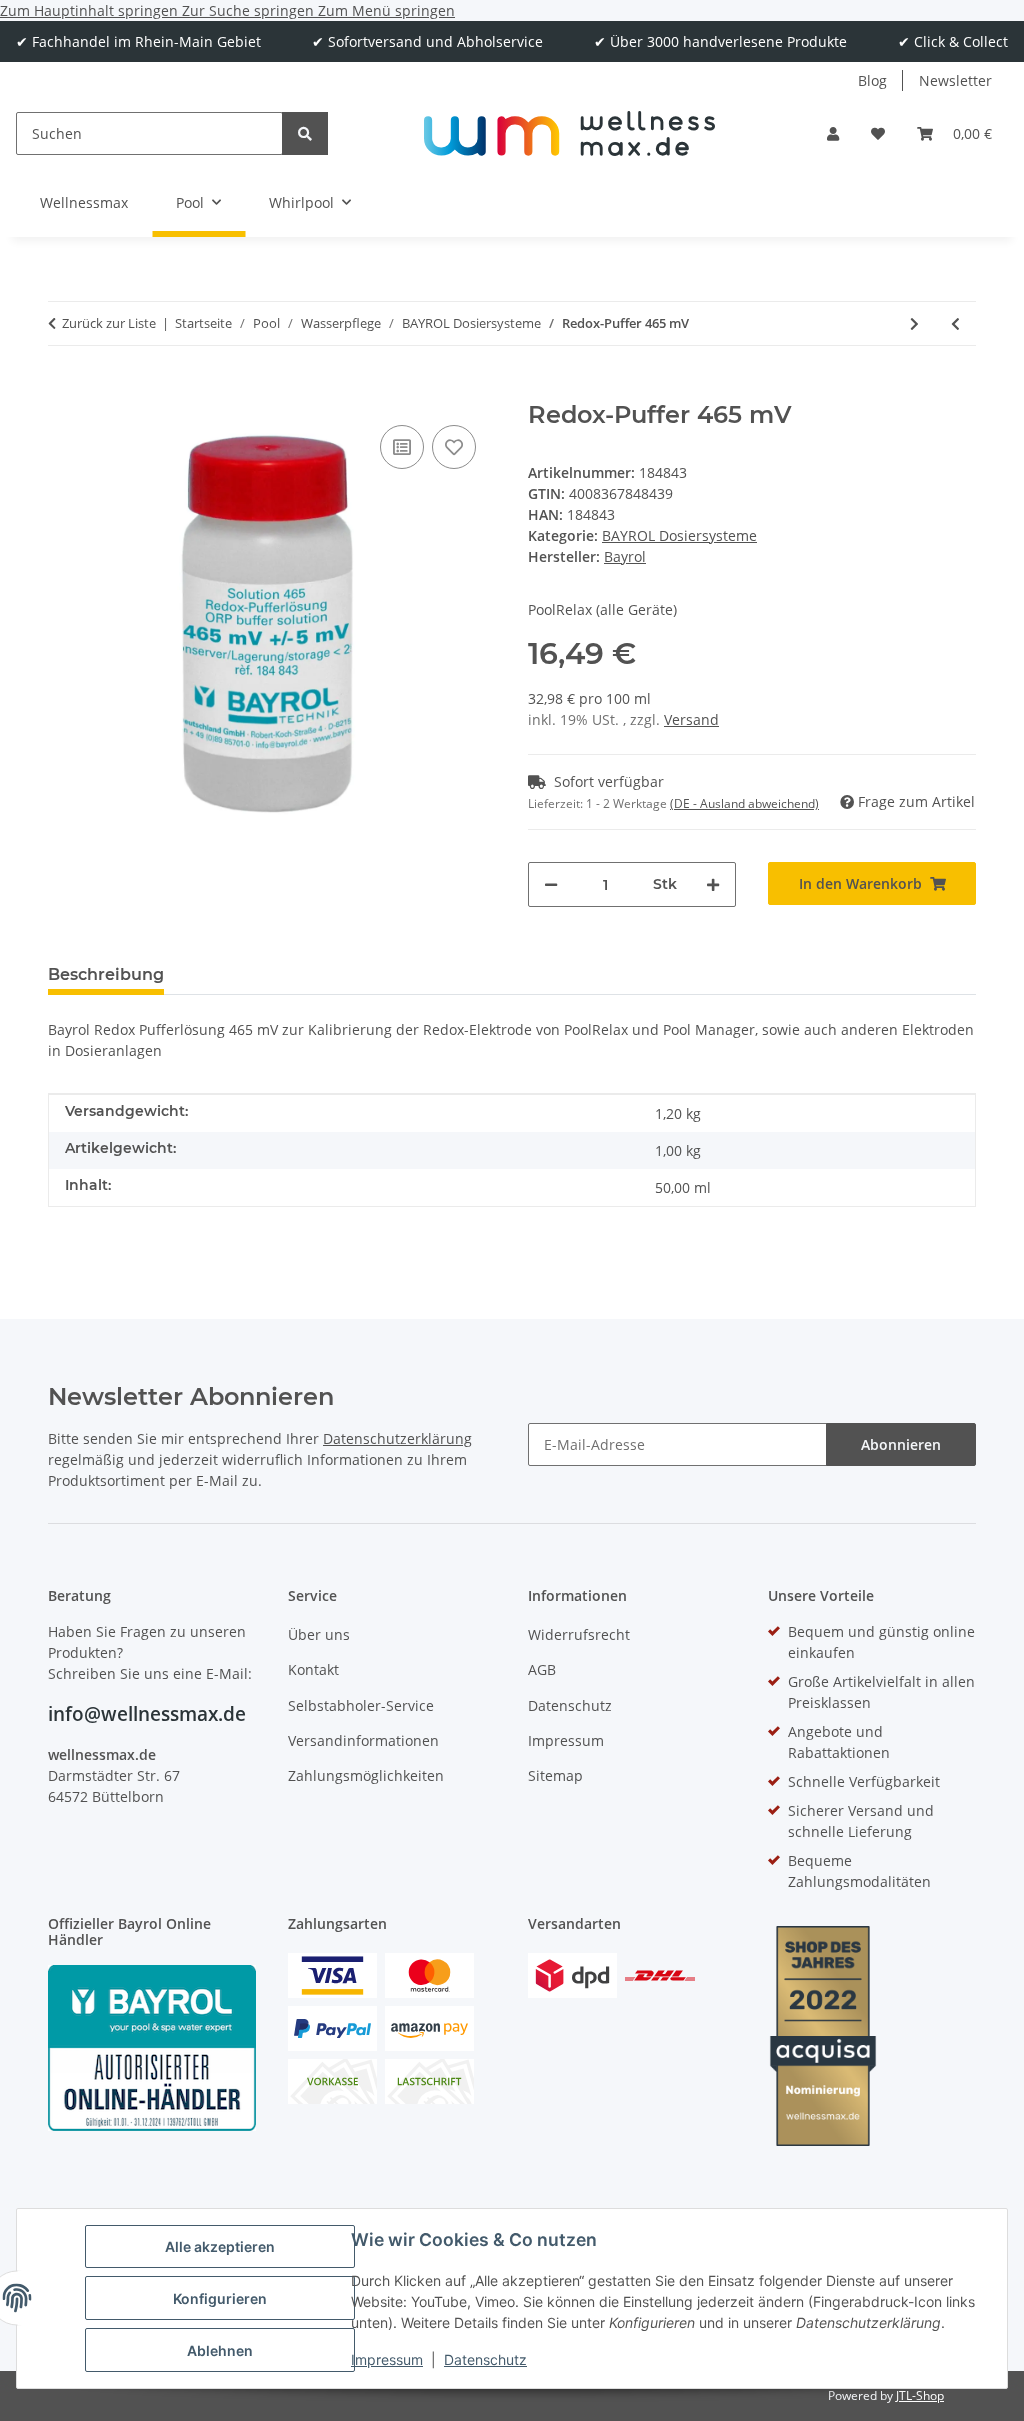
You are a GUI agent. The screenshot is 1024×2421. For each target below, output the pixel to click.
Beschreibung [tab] (106, 974)
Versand (691, 719)
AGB (542, 1669)
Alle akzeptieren (220, 2246)
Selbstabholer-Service (361, 1705)
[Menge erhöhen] (713, 884)
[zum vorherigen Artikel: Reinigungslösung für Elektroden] (955, 323)
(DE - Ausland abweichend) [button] (744, 803)
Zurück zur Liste (109, 323)
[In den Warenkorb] (64, 390)
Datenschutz (485, 2359)
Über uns (319, 1634)
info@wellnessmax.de (147, 1714)
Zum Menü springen (386, 10)
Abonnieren (901, 1444)
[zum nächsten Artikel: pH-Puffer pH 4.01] (914, 323)
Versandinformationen (363, 1740)
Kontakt (313, 1669)
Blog (872, 80)
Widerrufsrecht (579, 1634)
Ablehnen (220, 2350)
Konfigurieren (220, 2298)
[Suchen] (305, 133)
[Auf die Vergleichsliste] (402, 447)
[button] (833, 133)
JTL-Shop (920, 2395)
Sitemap (555, 1775)
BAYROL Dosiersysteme (679, 535)
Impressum (387, 2359)
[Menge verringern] (551, 884)
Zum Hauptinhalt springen (91, 10)
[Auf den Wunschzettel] (454, 447)
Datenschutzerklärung (397, 1438)
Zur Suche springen (250, 10)
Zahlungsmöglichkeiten (366, 1775)
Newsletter (955, 80)
